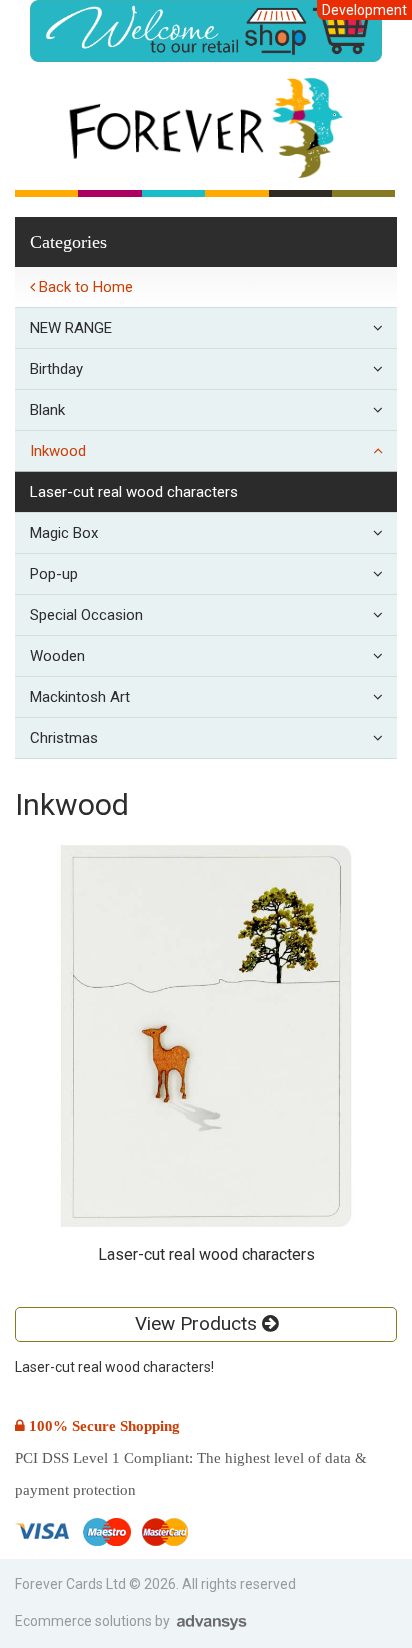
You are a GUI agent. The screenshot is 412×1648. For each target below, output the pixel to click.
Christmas (64, 738)
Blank (47, 410)
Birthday (56, 369)
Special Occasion (86, 615)
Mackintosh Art (80, 697)
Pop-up (54, 574)
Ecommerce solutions (85, 1621)
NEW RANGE (71, 328)
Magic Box (64, 533)
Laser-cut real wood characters (134, 492)
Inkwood (58, 451)
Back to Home (84, 287)
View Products (198, 1323)
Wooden (57, 656)
